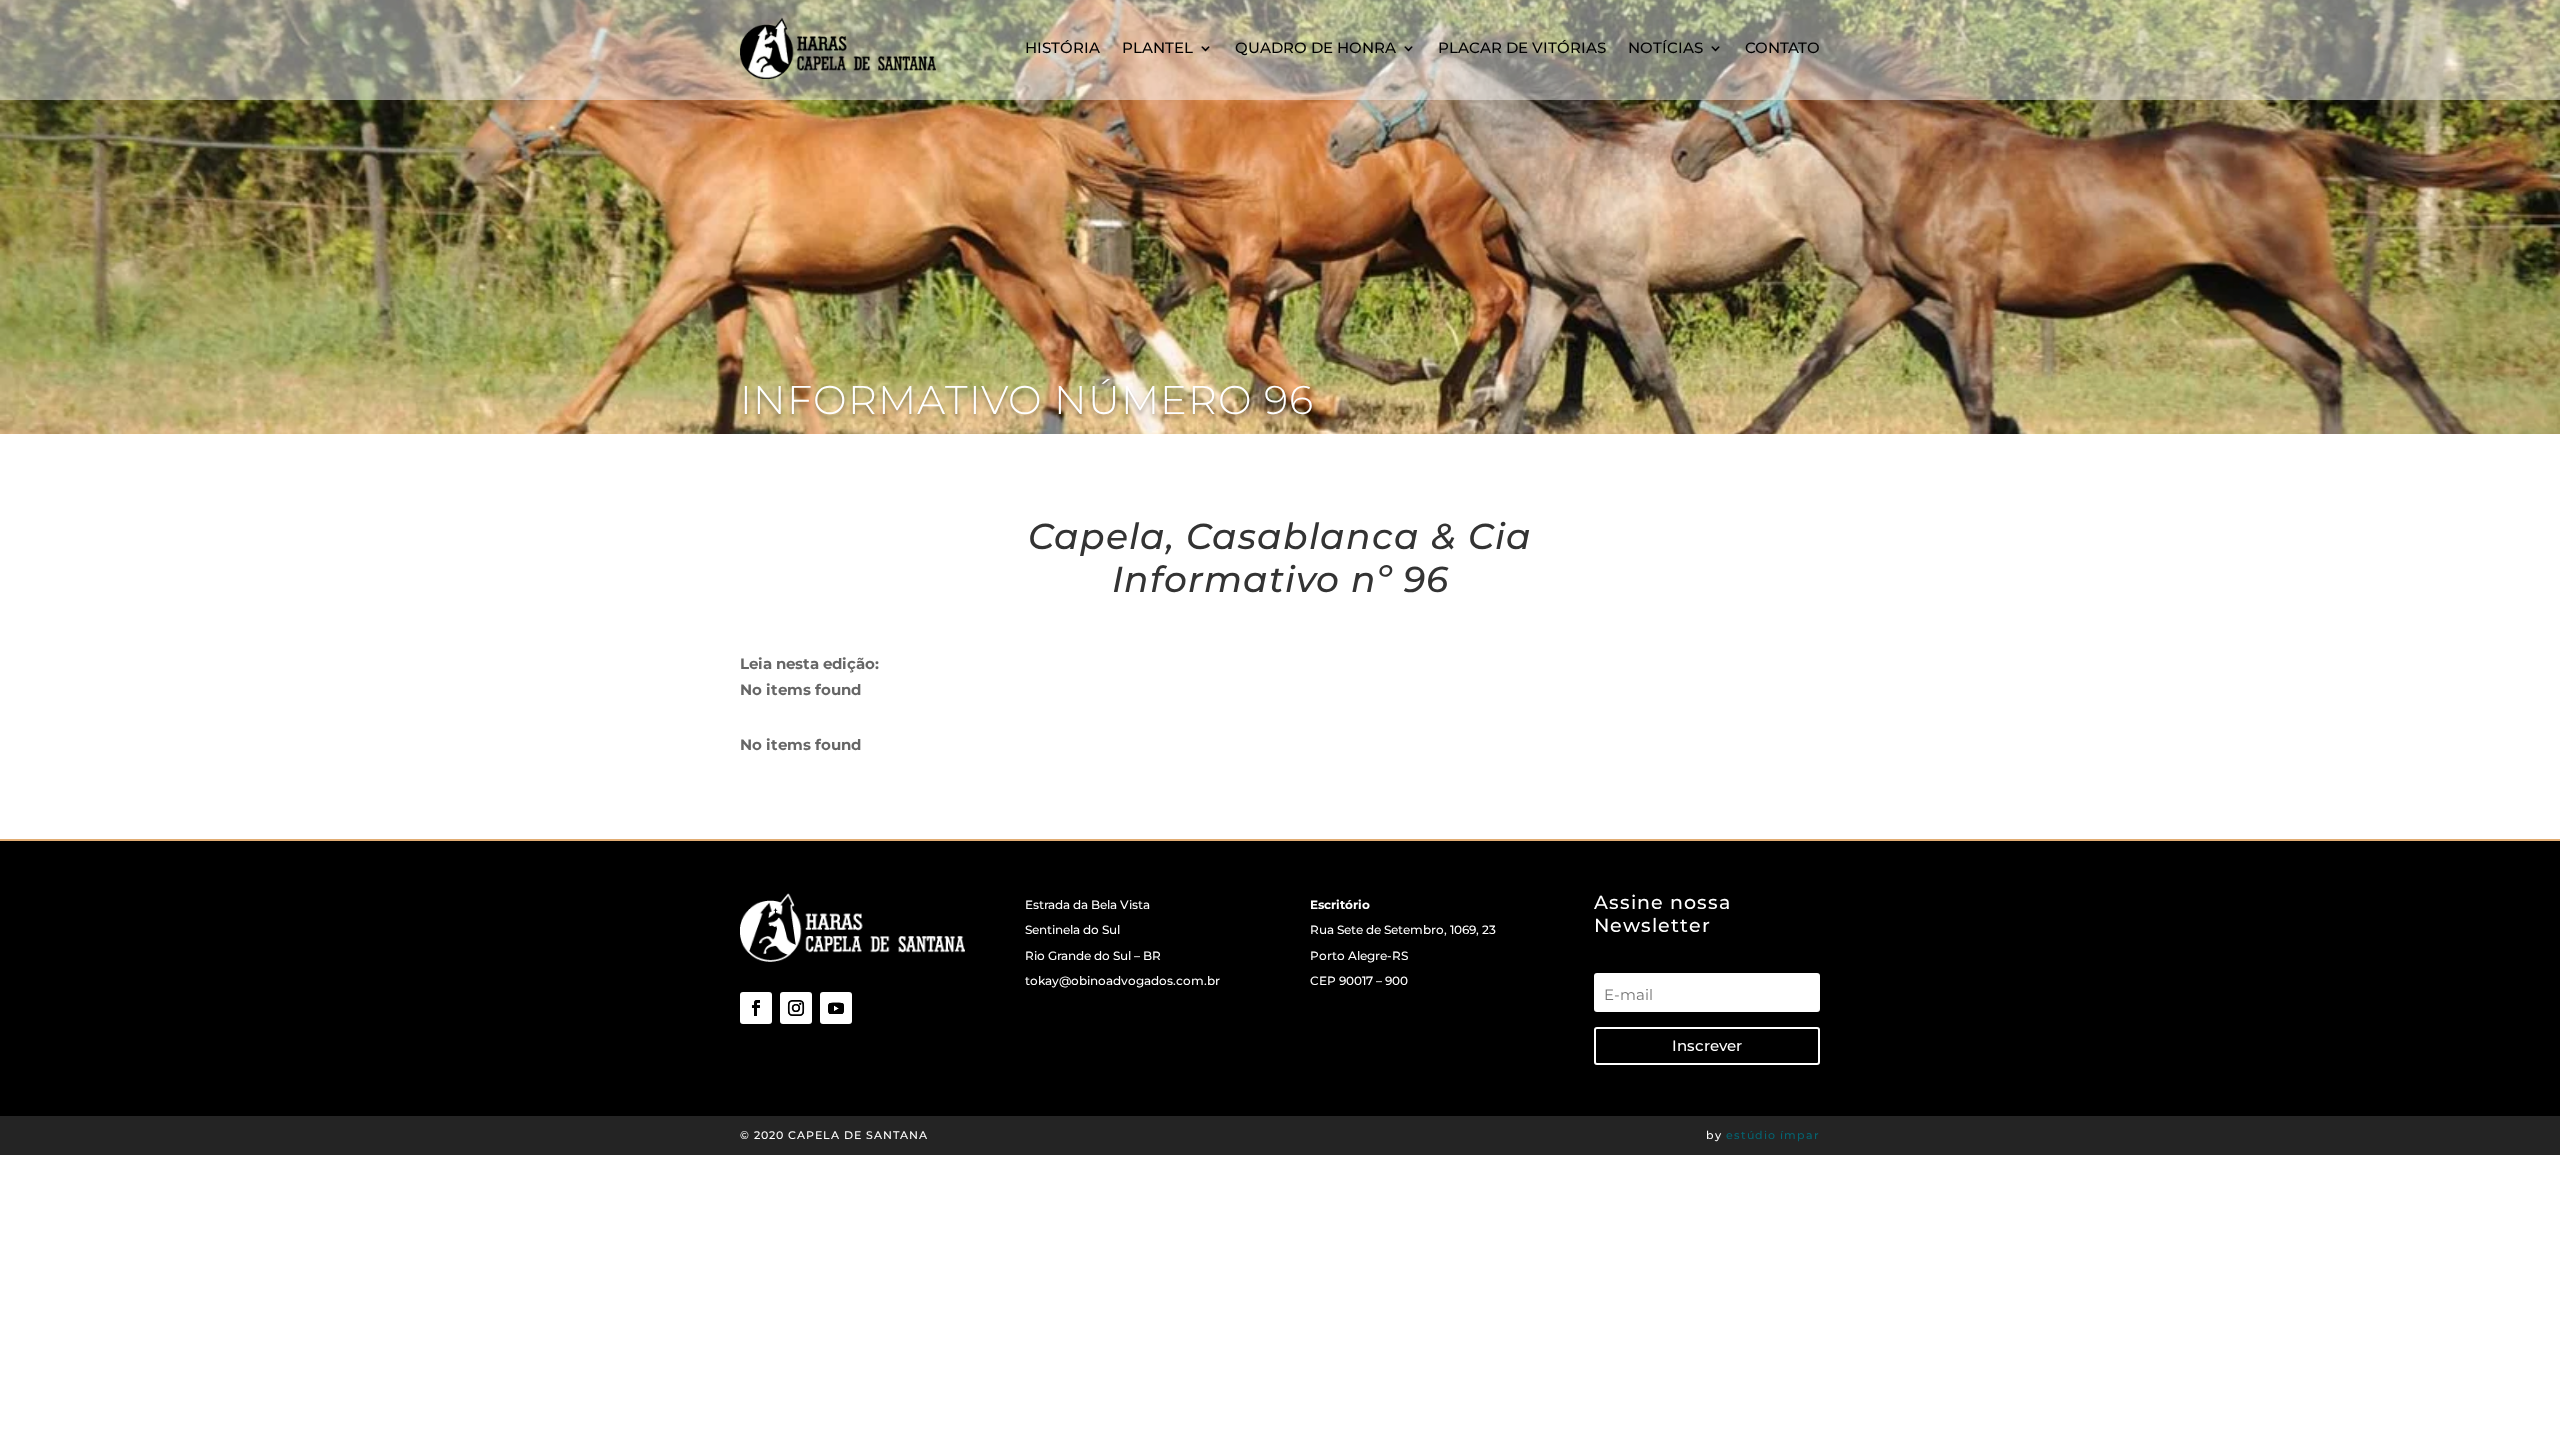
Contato (1782, 47)
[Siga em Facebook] (756, 1008)
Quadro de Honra (1315, 47)
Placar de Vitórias (1522, 47)
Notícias (1665, 47)
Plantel (1157, 47)
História (1062, 47)
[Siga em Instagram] (796, 1008)
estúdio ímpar (1773, 1135)
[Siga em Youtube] (836, 1008)
